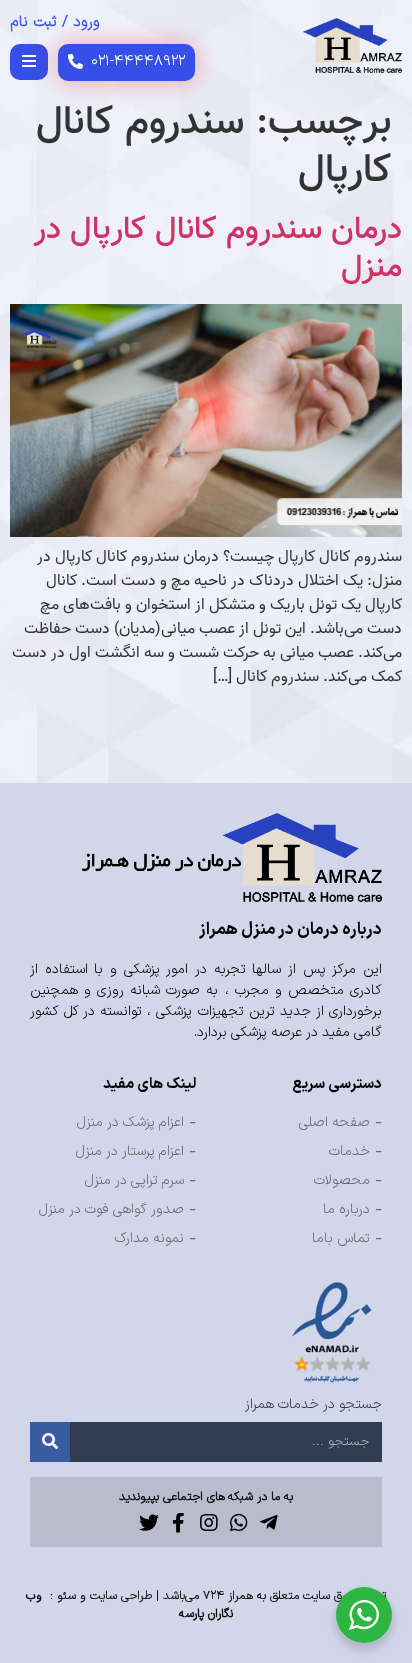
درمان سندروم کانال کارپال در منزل (218, 249)
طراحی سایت (121, 1596)
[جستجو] (50, 1442)
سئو (66, 1596)
